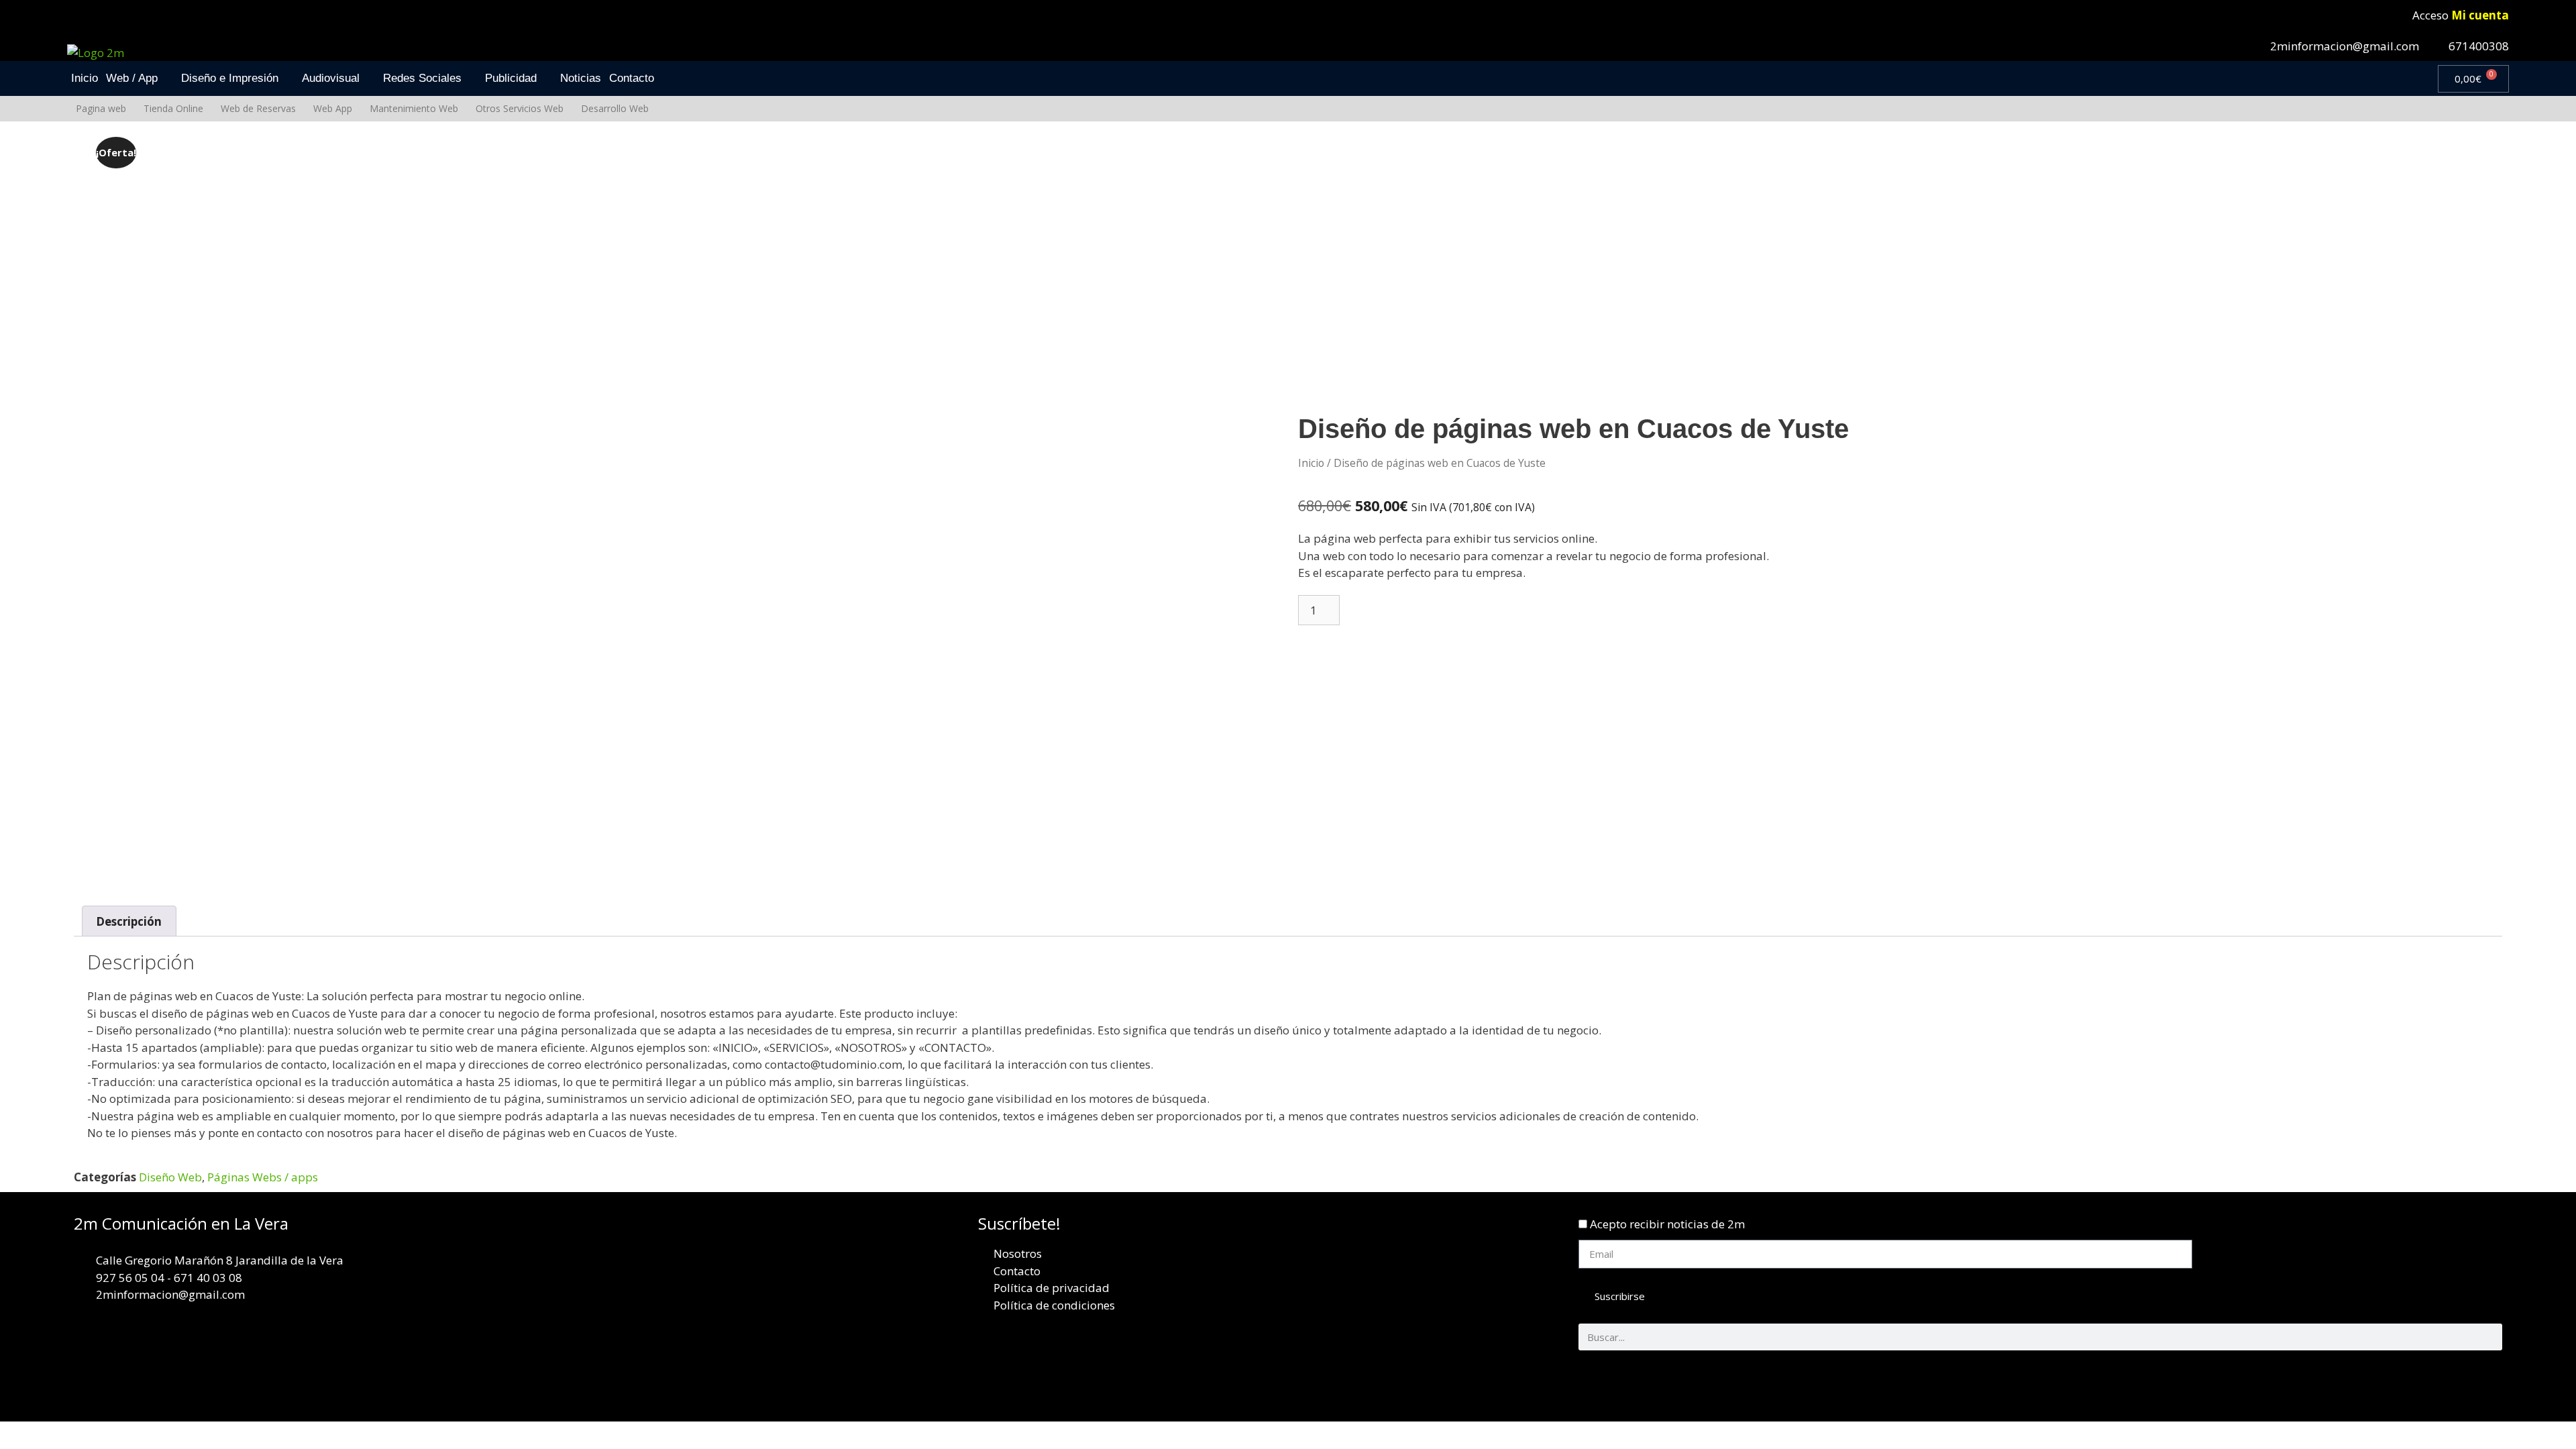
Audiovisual (331, 78)
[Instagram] (2485, 1381)
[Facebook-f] (2406, 1381)
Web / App (132, 78)
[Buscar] (2489, 1337)
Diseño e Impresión (230, 78)
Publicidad (511, 78)
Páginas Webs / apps (263, 1177)
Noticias (581, 78)
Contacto (632, 78)
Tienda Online (173, 108)
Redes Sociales (422, 78)
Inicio (85, 78)
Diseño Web (170, 1177)
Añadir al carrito (1404, 610)
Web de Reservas (258, 108)
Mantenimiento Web (414, 108)
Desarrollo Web (615, 108)
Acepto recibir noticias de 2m (1667, 1224)
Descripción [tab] (129, 921)
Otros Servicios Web (520, 108)
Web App (333, 108)
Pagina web (101, 108)
